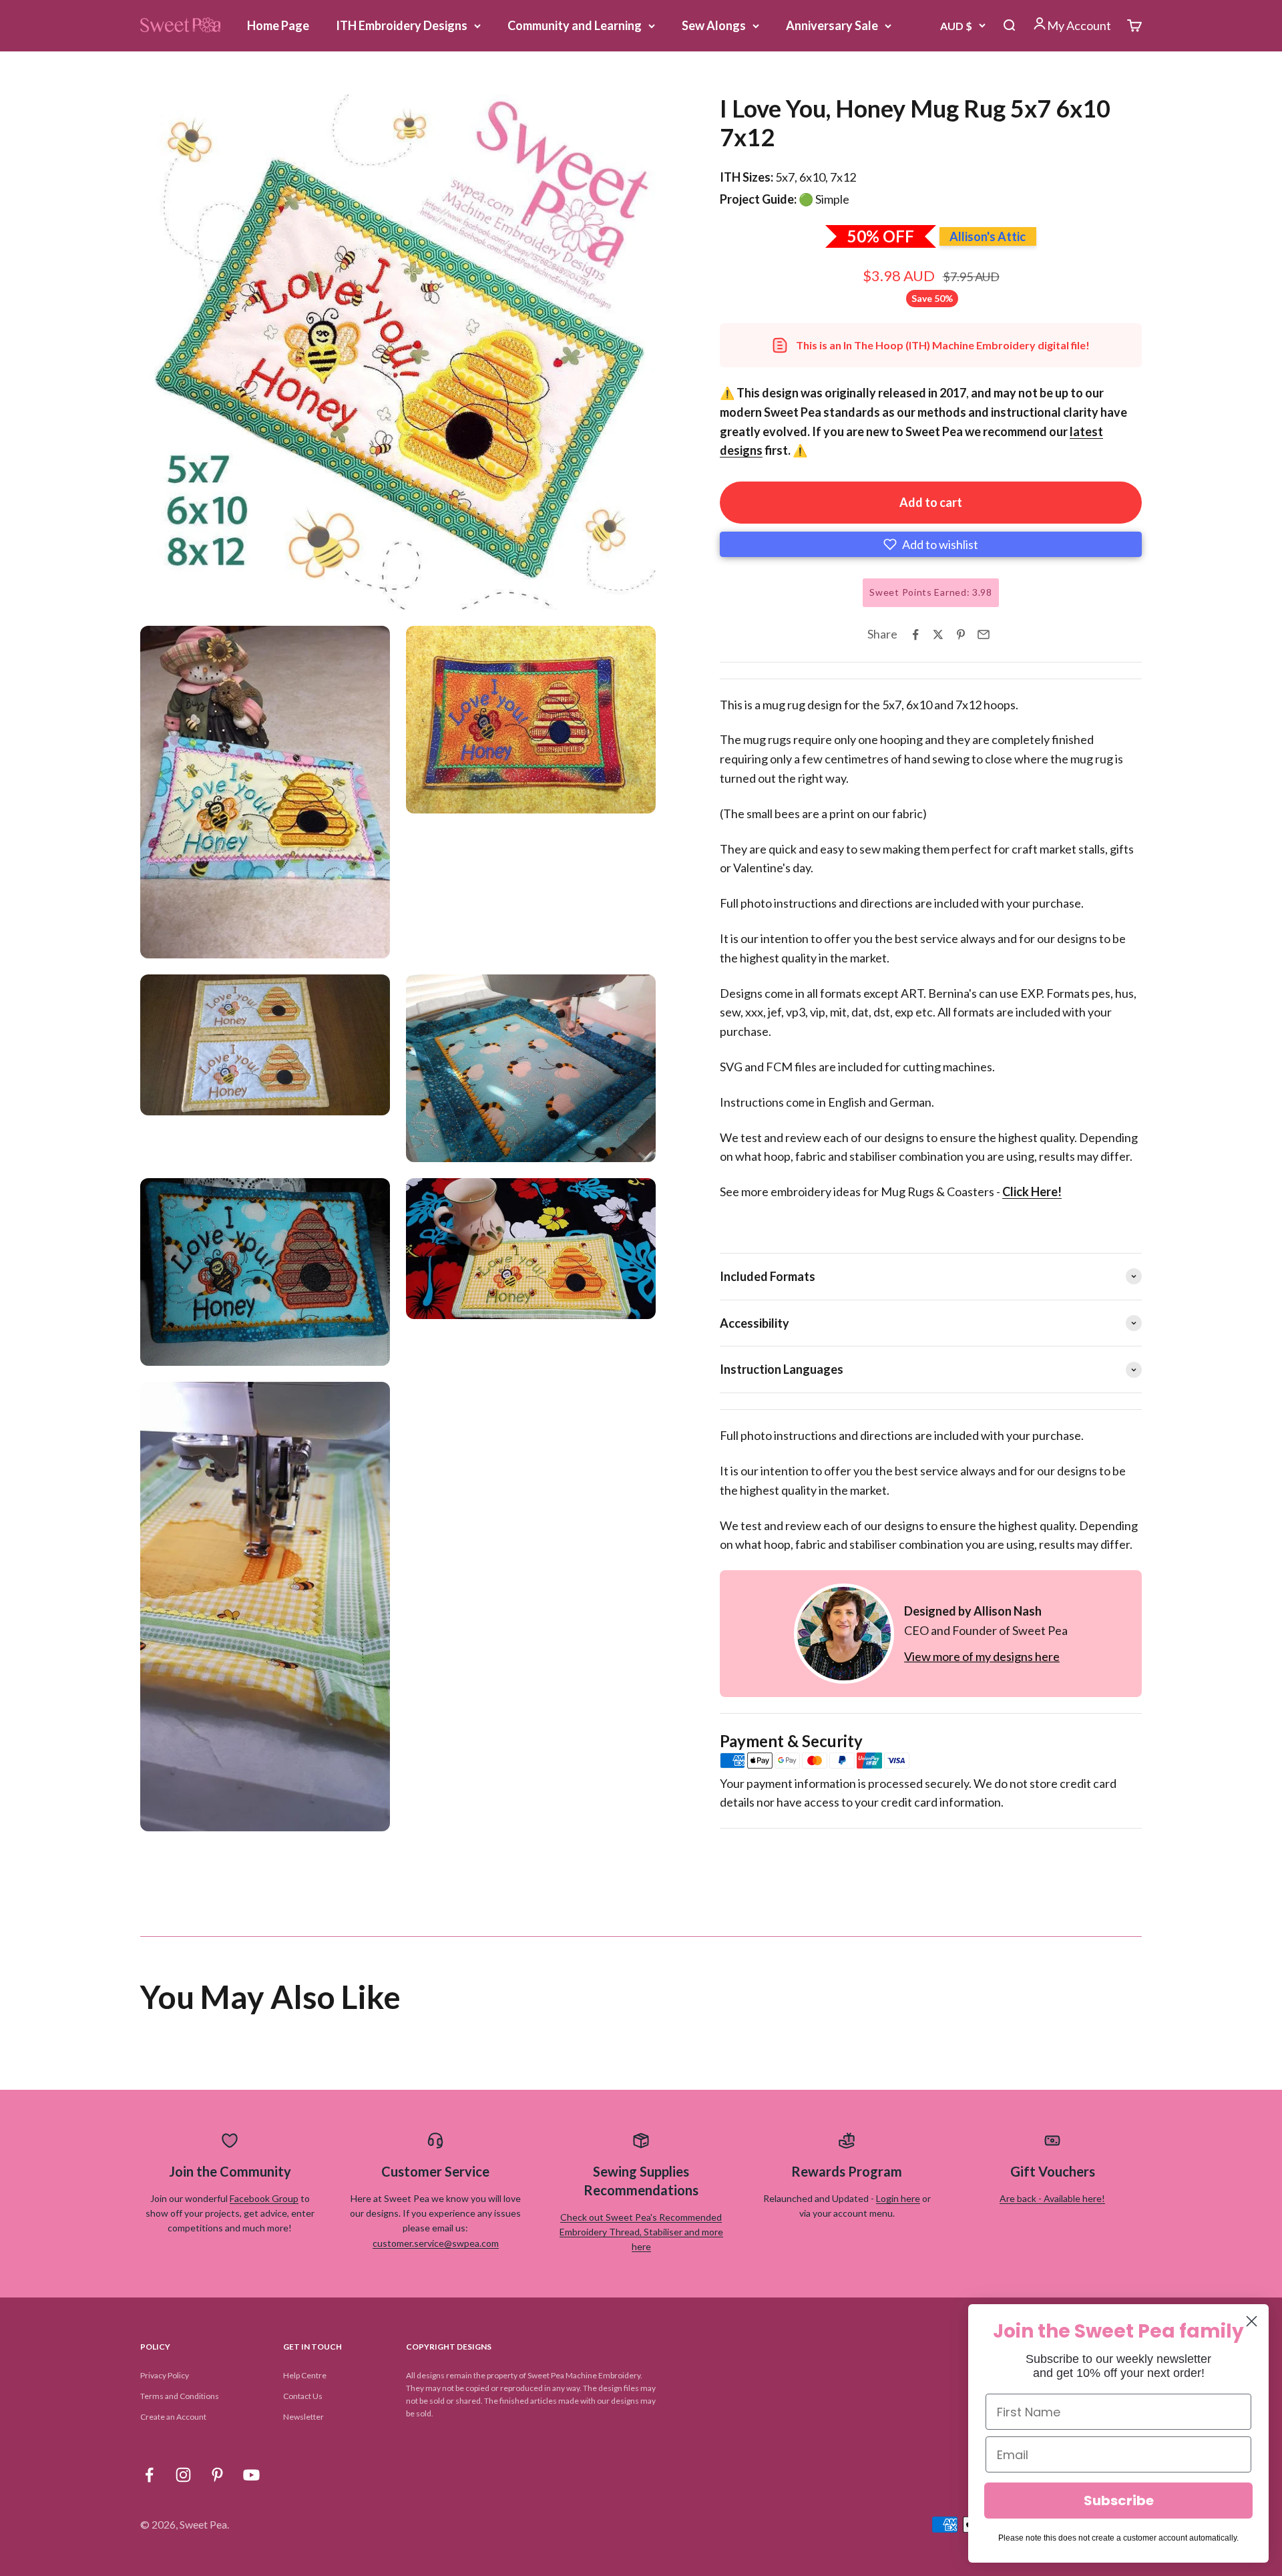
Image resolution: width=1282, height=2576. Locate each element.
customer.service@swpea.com (436, 2243)
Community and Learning (575, 25)
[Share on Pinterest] (961, 634)
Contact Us (303, 2396)
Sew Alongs (714, 25)
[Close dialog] (1252, 2321)
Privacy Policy (165, 2375)
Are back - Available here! (1052, 2198)
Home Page (278, 25)
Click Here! (1032, 1191)
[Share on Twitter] (938, 634)
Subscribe (1119, 2501)
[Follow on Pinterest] (217, 2475)
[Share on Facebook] (915, 634)
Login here (898, 2198)
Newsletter (303, 2417)
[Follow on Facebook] (149, 2475)
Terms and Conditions (180, 2396)
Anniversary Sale (832, 25)
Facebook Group (264, 2198)
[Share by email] (984, 634)
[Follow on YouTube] (251, 2475)
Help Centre (305, 2375)
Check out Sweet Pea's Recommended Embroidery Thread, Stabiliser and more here (641, 2232)
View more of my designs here (982, 1656)
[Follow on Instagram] (183, 2475)
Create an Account (173, 2417)
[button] (931, 544)
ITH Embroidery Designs (402, 25)
